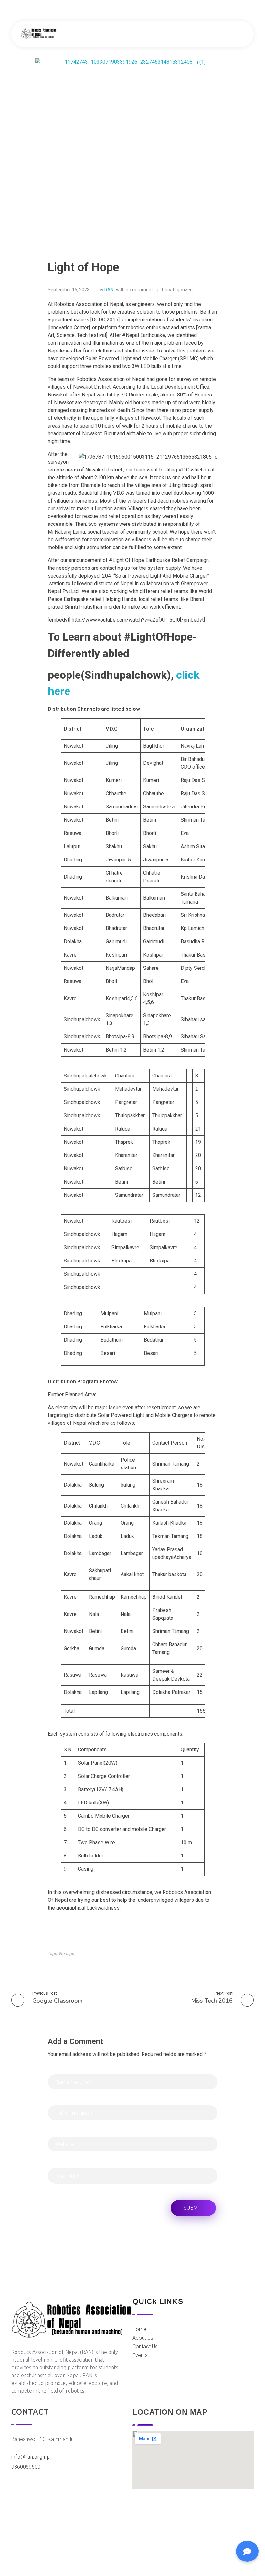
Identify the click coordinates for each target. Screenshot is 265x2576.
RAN (109, 290)
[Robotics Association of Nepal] (39, 33)
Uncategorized (177, 290)
